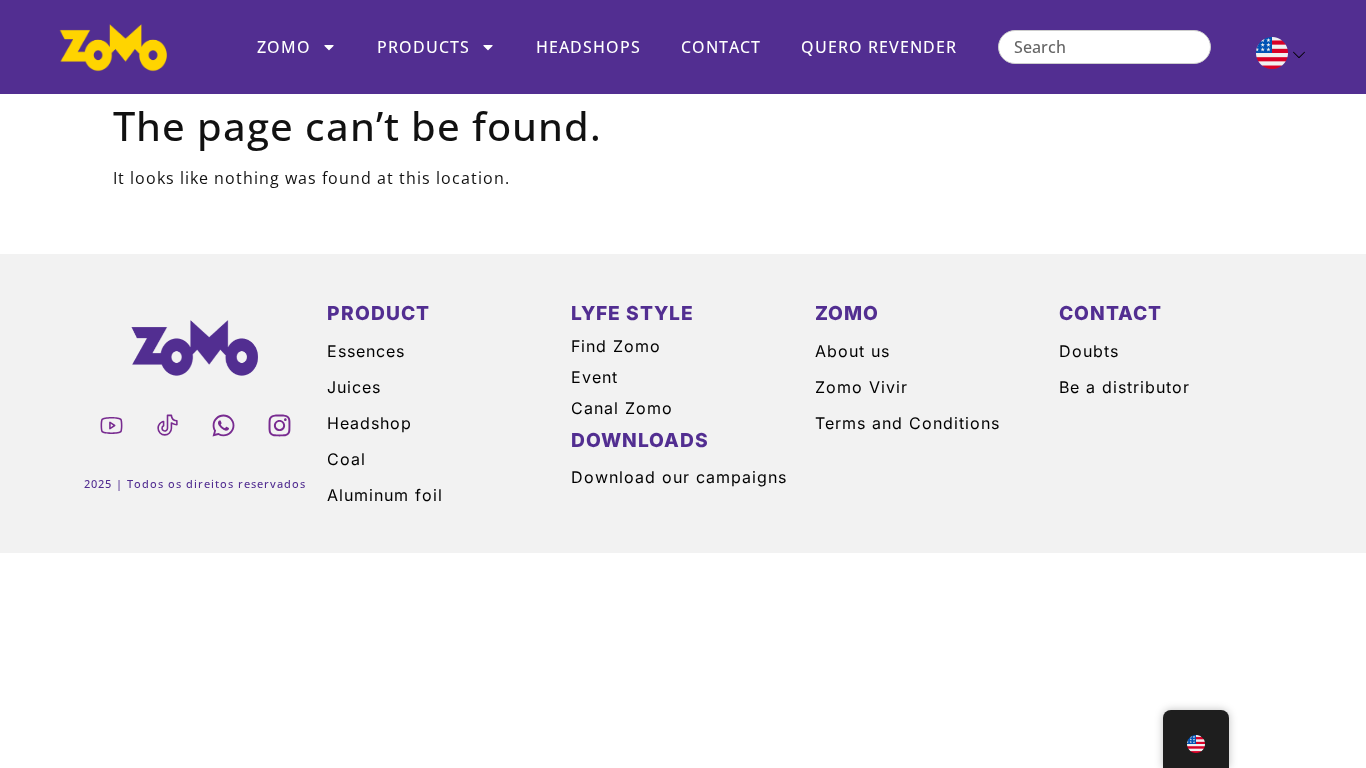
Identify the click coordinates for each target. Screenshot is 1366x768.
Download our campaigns (679, 477)
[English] (1272, 56)
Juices (354, 387)
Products (423, 47)
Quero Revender (879, 47)
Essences (366, 351)
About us (852, 351)
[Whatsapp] (223, 425)
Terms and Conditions (907, 423)
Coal (346, 459)
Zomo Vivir (861, 387)
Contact (721, 47)
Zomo (284, 47)
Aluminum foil (385, 495)
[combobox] (1104, 47)
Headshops (588, 47)
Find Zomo (616, 346)
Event (594, 377)
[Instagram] (279, 425)
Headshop (369, 423)
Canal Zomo (622, 408)
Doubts (1089, 351)
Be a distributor (1124, 387)
